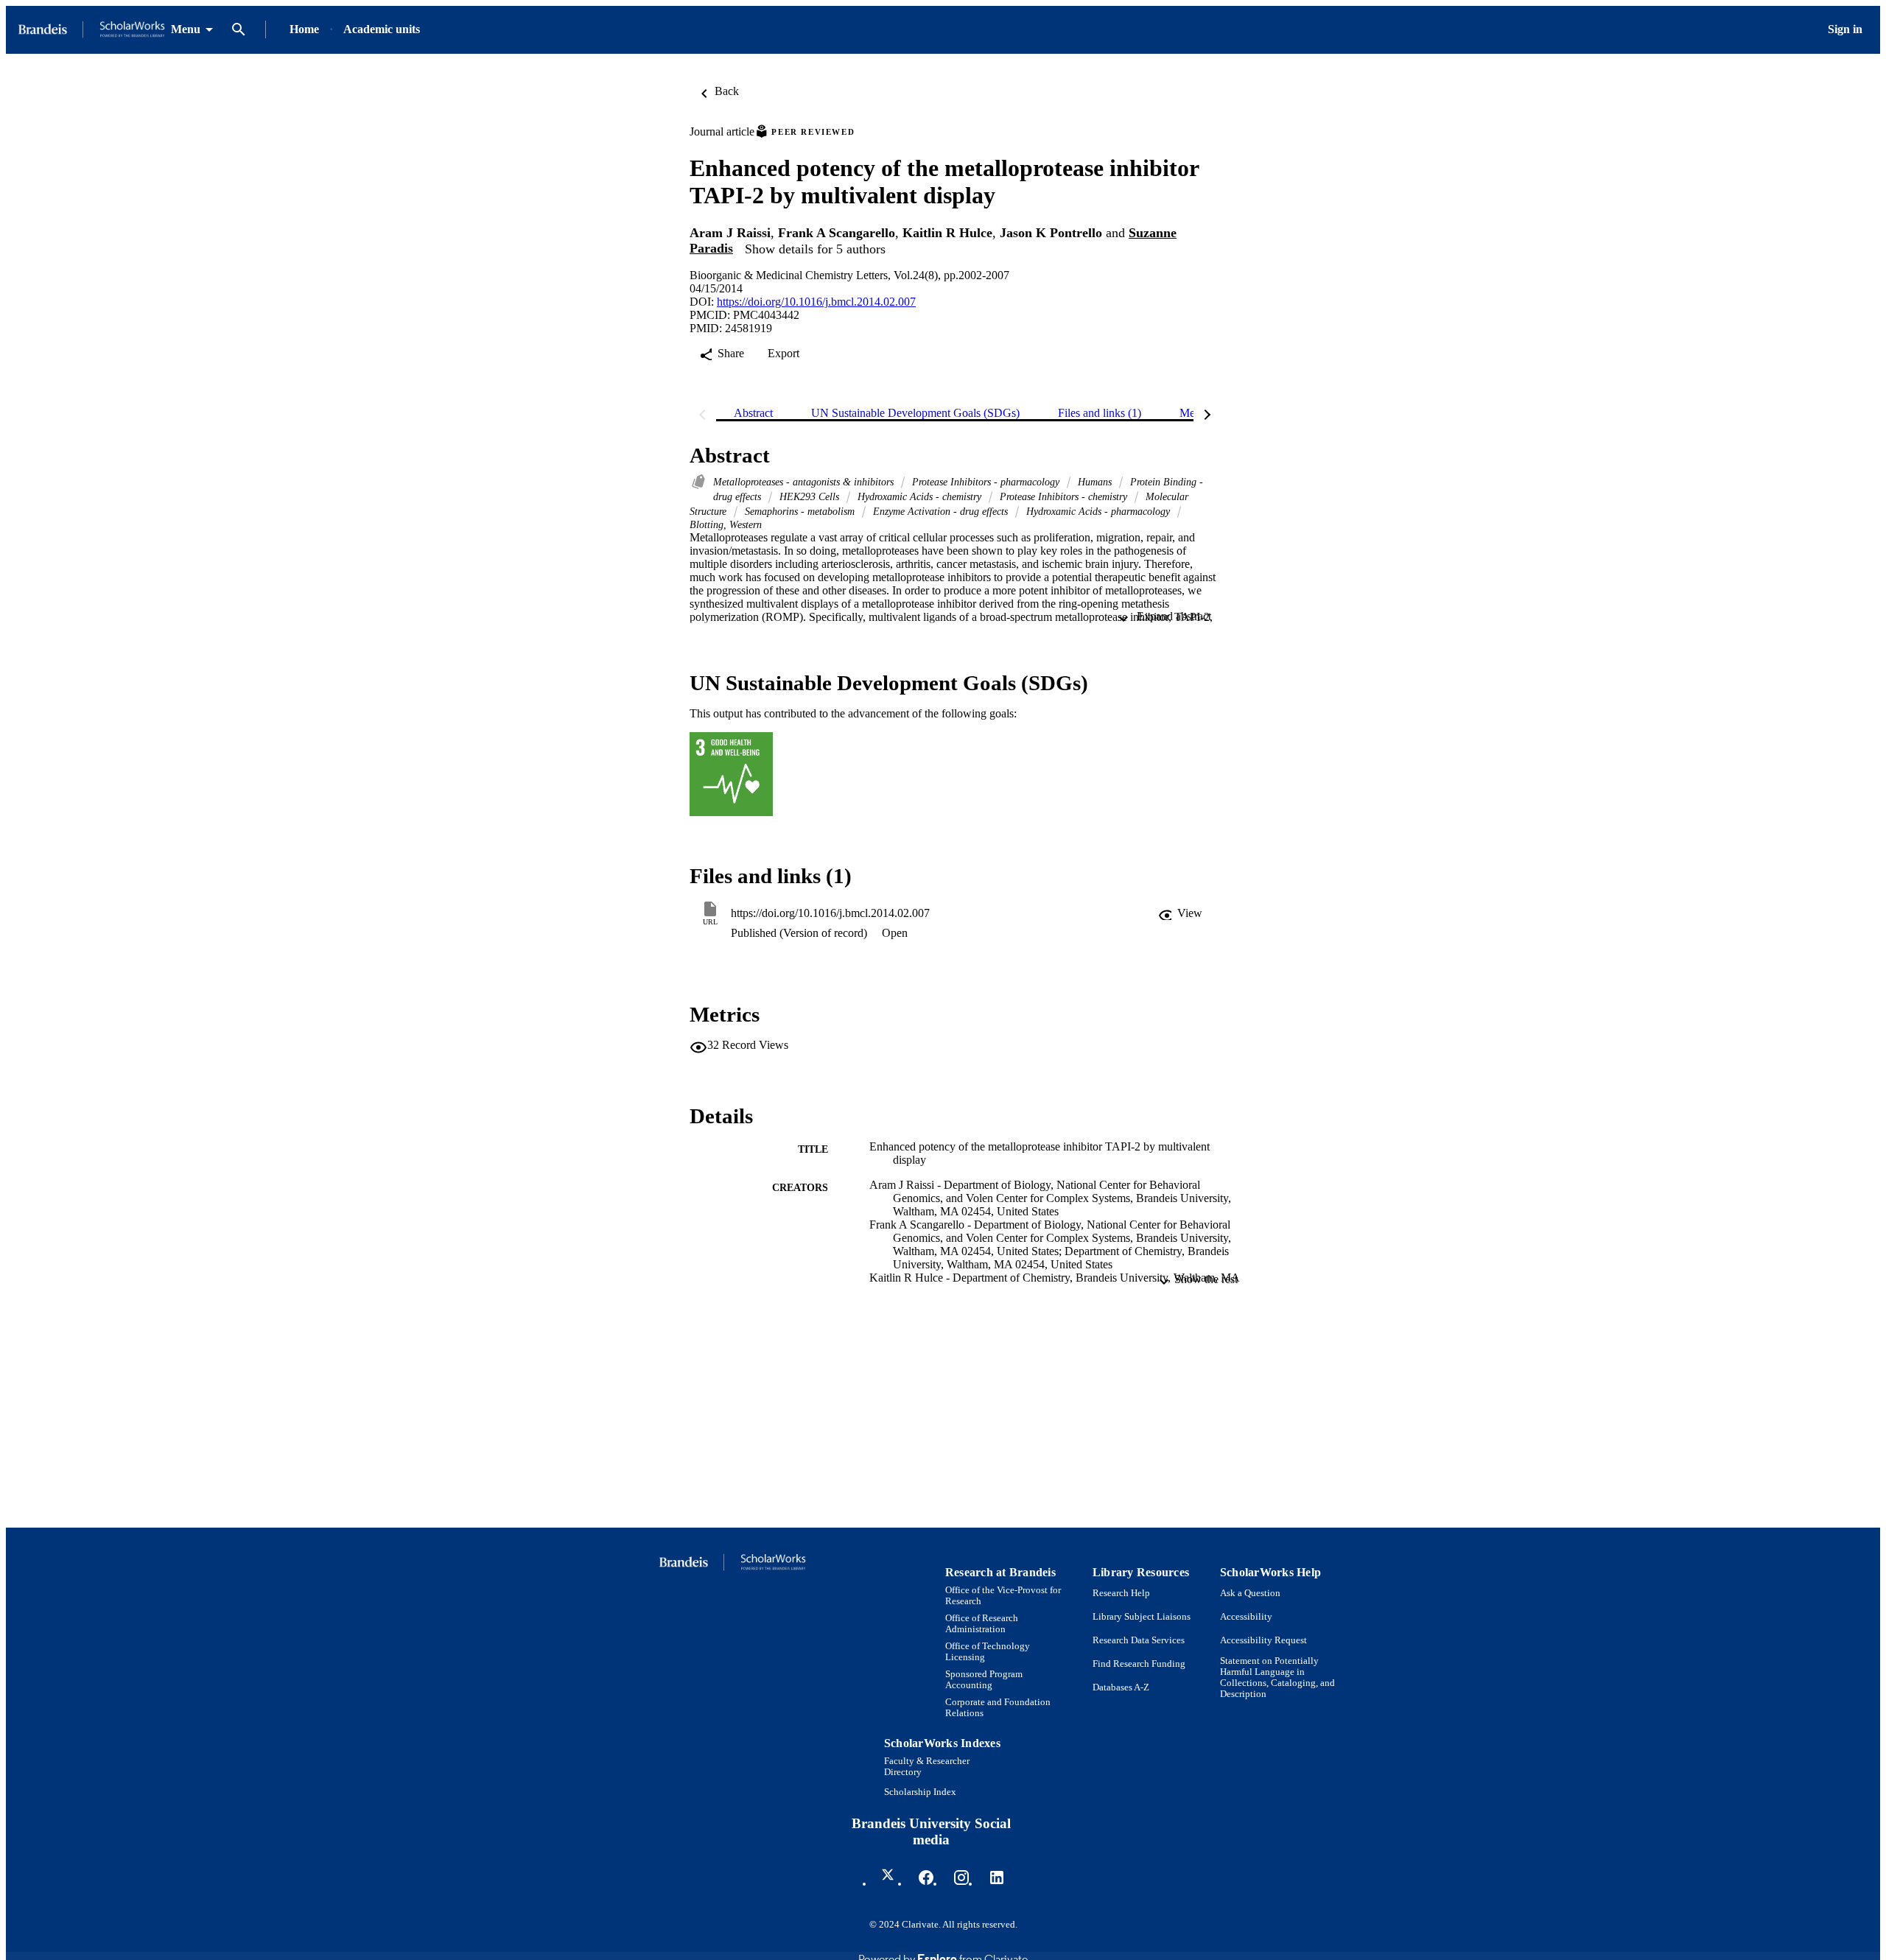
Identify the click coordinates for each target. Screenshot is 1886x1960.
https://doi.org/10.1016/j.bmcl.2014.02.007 (816, 302)
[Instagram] (961, 1878)
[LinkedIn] (997, 1878)
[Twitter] (891, 1878)
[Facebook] (926, 1878)
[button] (1180, 913)
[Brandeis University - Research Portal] (91, 30)
